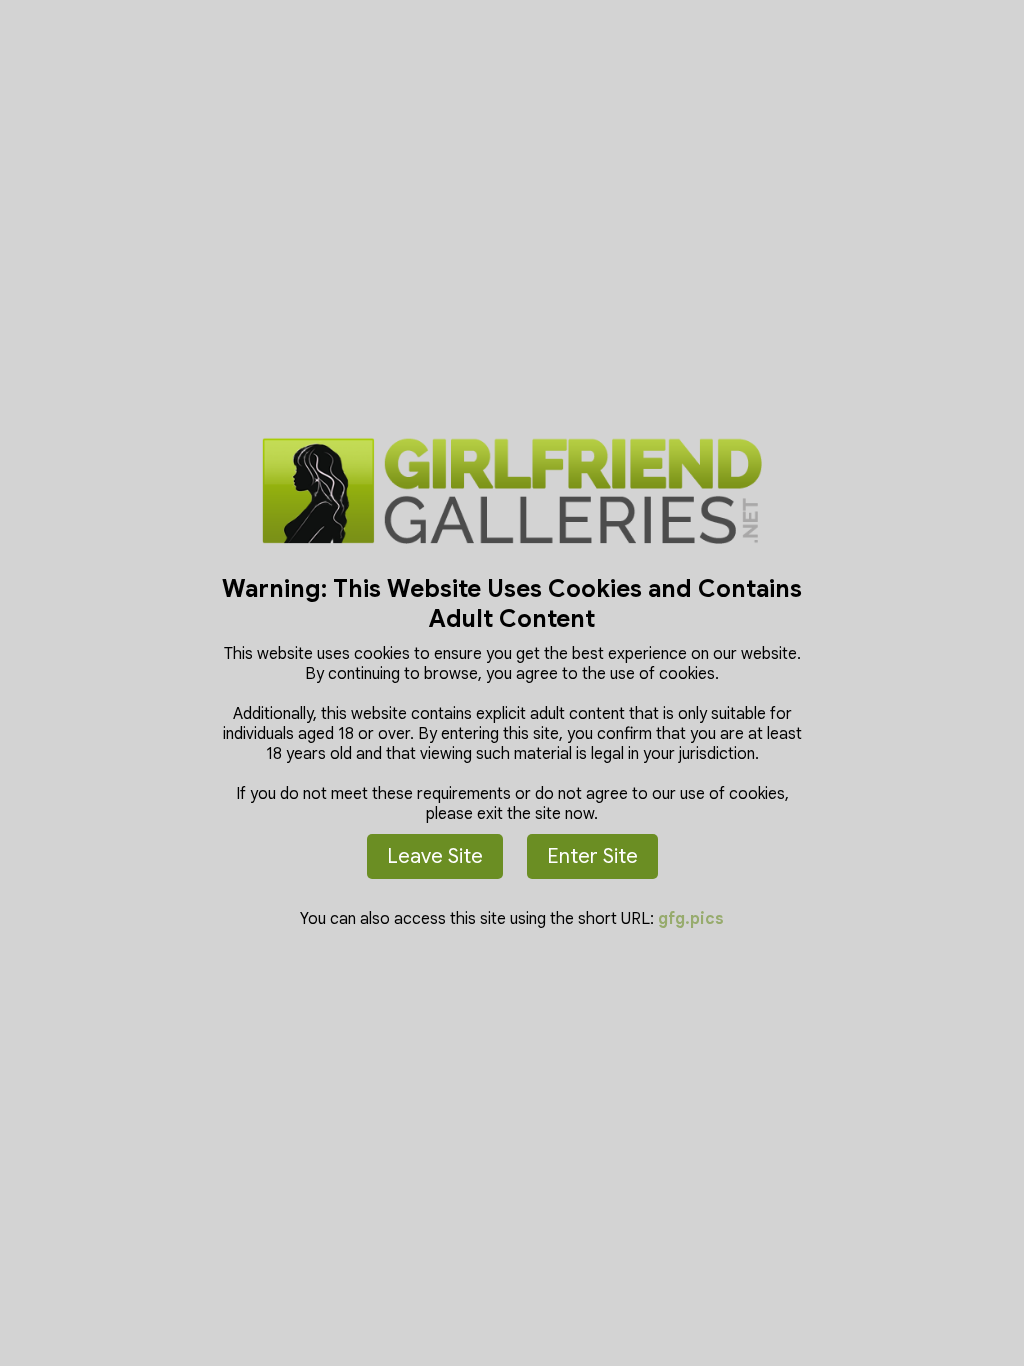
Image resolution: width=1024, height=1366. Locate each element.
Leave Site (435, 856)
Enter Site (592, 856)
